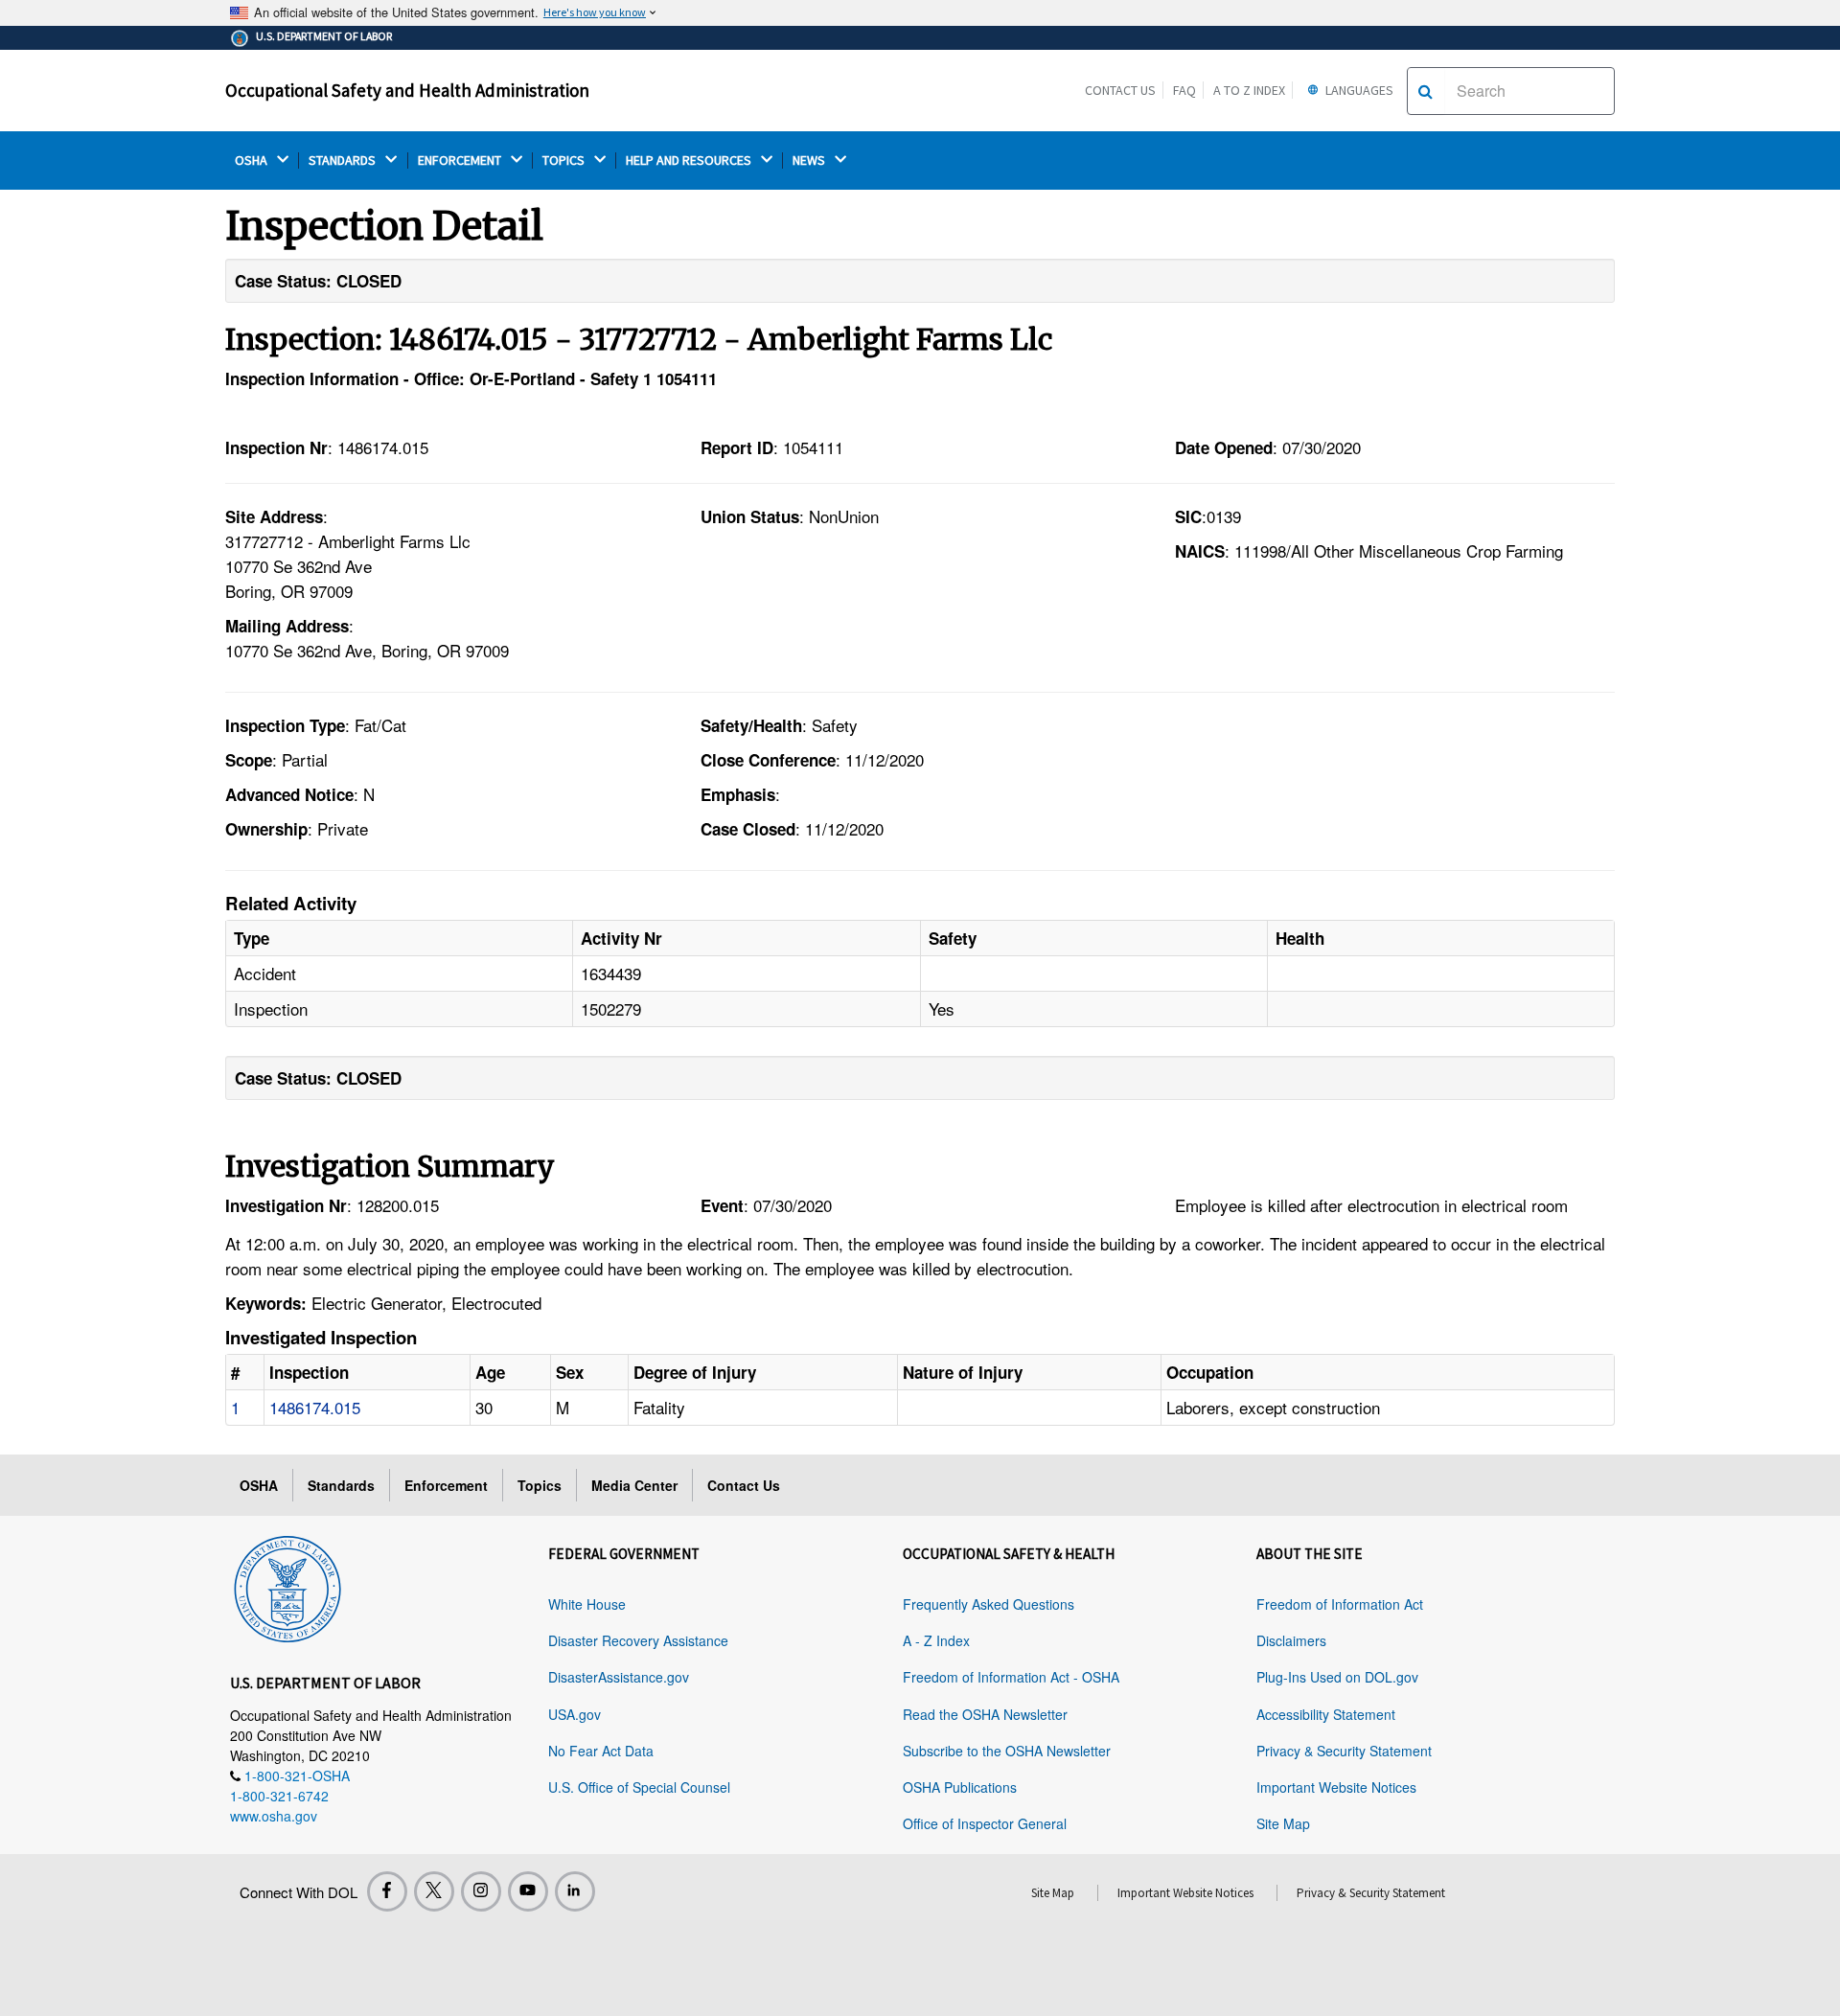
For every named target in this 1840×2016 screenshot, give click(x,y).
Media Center (634, 1485)
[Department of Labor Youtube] (528, 1891)
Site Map (1283, 1823)
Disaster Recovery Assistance (638, 1640)
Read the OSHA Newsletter (985, 1714)
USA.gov (575, 1714)
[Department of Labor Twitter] (434, 1891)
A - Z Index (936, 1640)
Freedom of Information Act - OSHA (1011, 1677)
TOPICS (565, 160)
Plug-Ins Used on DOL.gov (1337, 1677)
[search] (1426, 91)
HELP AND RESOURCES (690, 160)
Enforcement (446, 1485)
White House (587, 1604)
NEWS (810, 160)
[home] (287, 1586)
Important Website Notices (1336, 1787)
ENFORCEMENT (461, 160)
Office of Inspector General (985, 1823)
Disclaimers (1291, 1640)
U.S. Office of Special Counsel (639, 1787)
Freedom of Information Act (1340, 1604)
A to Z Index (1249, 90)
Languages (1358, 90)
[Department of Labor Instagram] (481, 1891)
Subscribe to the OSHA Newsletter (1007, 1751)
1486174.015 (315, 1407)
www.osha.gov (274, 1816)
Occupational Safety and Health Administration (407, 90)
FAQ (1184, 90)
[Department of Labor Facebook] (387, 1891)
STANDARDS (344, 160)
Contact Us (1120, 90)
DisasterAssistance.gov (619, 1677)
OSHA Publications (960, 1787)
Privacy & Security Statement (1344, 1751)
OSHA (253, 160)
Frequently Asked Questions (989, 1604)
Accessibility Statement (1326, 1714)
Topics (540, 1485)
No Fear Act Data (601, 1751)
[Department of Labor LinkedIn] (575, 1891)
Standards (341, 1485)
